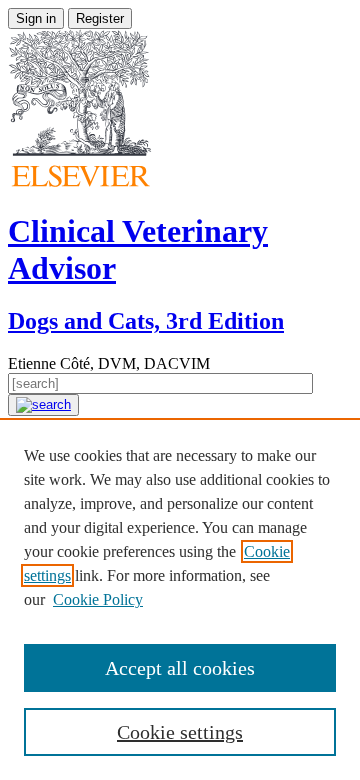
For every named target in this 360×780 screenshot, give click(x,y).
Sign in (36, 18)
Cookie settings (180, 732)
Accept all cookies (180, 668)
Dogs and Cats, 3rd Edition (146, 321)
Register (100, 18)
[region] (180, 599)
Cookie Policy (98, 599)
